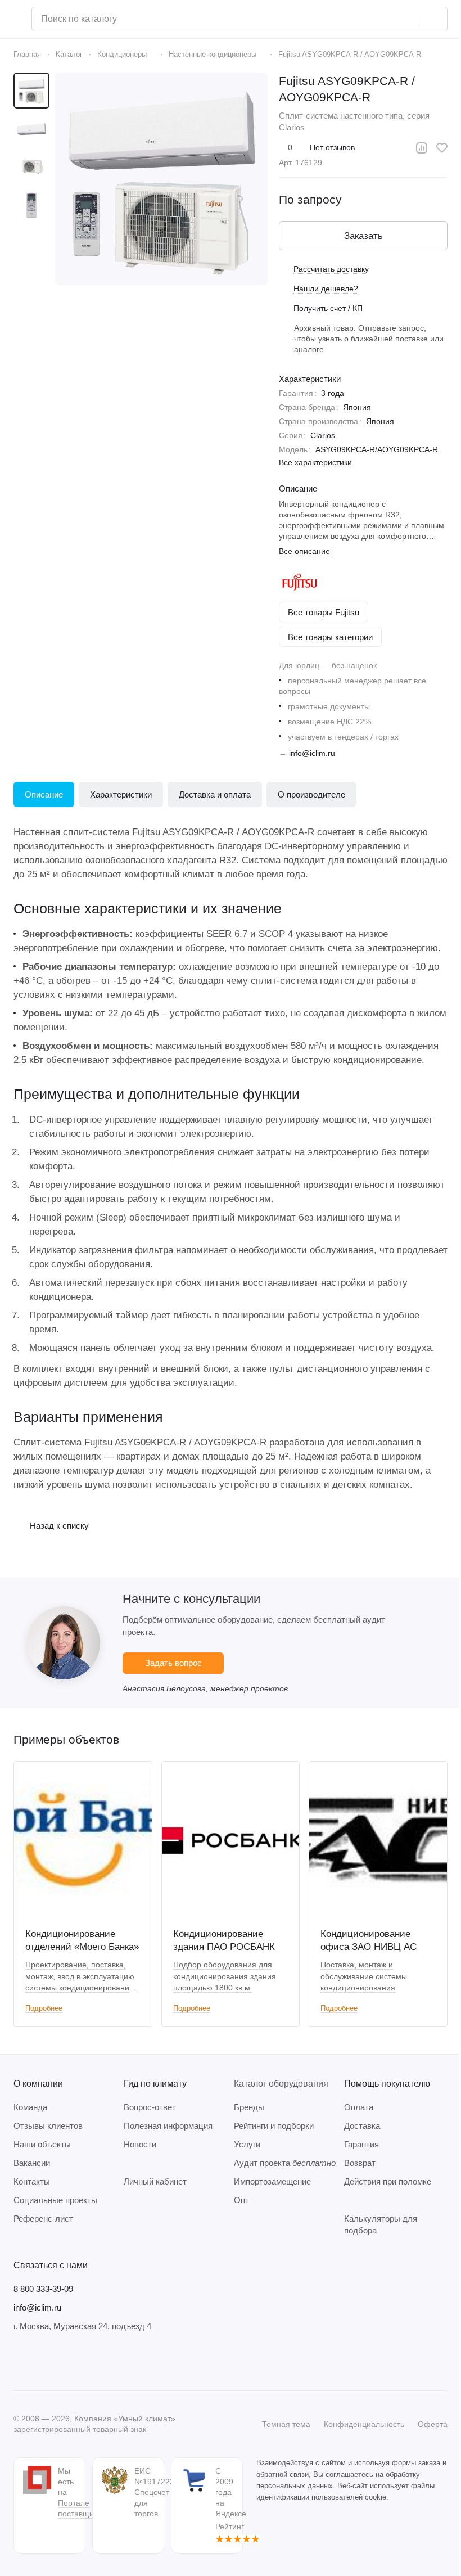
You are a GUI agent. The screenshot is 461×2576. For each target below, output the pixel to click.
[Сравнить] (422, 148)
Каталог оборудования (281, 2084)
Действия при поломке (388, 2181)
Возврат (360, 2163)
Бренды (249, 2107)
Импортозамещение (272, 2181)
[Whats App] (88, 2361)
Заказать (363, 236)
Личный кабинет (155, 2181)
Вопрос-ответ (150, 2107)
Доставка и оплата (215, 794)
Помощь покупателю (387, 2084)
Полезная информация (168, 2126)
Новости (140, 2144)
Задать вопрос (173, 1663)
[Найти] (433, 19)
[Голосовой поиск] (406, 19)
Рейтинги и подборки (274, 2126)
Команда (30, 2107)
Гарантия (361, 2144)
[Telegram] (43, 2361)
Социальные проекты (55, 2200)
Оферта (433, 2424)
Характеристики (121, 794)
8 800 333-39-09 (43, 2289)
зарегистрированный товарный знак (80, 2429)
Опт (241, 2200)
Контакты (32, 2181)
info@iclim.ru (312, 753)
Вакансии (32, 2163)
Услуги (247, 2144)
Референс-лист (43, 2219)
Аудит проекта (285, 2163)
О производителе (311, 794)
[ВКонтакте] (20, 2361)
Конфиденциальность (364, 2424)
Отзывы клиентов (48, 2126)
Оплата (359, 2107)
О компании (38, 2084)
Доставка (362, 2126)
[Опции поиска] (382, 19)
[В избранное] (442, 148)
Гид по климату (155, 2084)
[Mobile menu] (18, 19)
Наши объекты (42, 2144)
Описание (44, 794)
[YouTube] (65, 2361)
